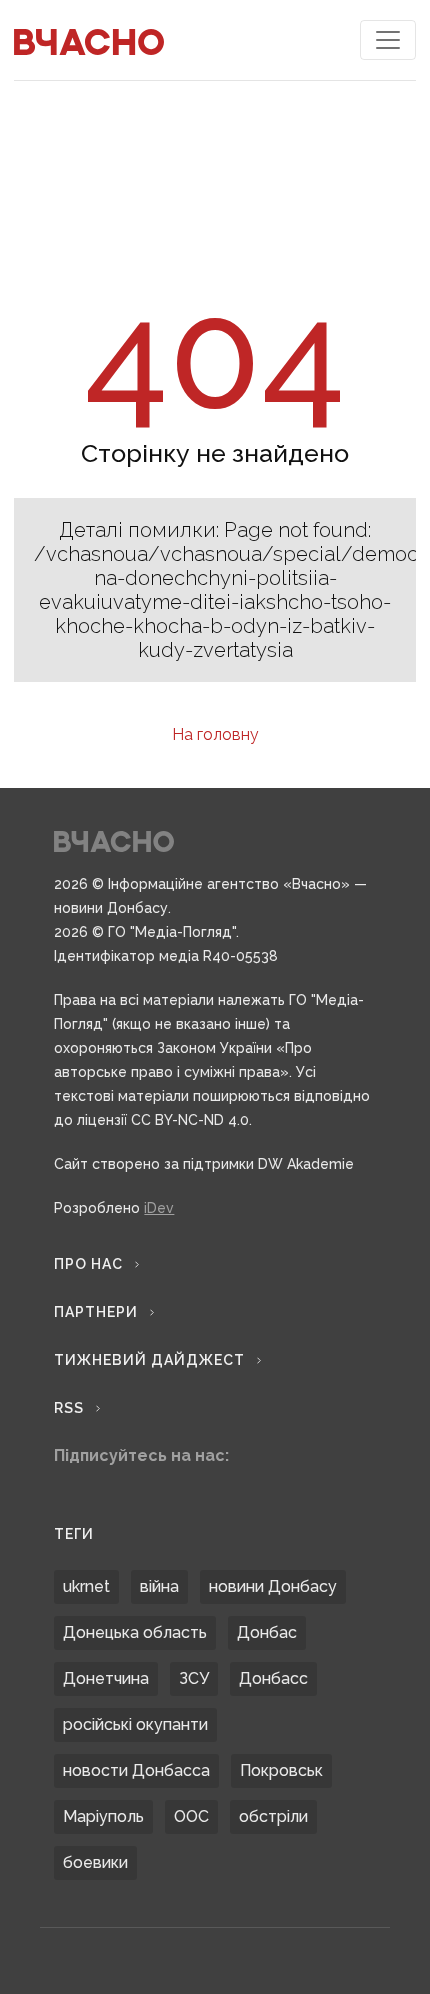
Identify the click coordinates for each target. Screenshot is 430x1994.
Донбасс (273, 1678)
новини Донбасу (273, 1586)
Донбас (267, 1632)
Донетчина (106, 1678)
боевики (95, 1862)
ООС (191, 1816)
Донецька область (135, 1632)
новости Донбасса (136, 1770)
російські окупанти (135, 1724)
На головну (215, 734)
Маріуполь (103, 1816)
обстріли (273, 1816)
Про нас (88, 1264)
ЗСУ (194, 1678)
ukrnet (86, 1586)
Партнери (96, 1312)
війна (159, 1586)
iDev (159, 1208)
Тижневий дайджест (149, 1360)
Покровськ (281, 1770)
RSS (69, 1408)
